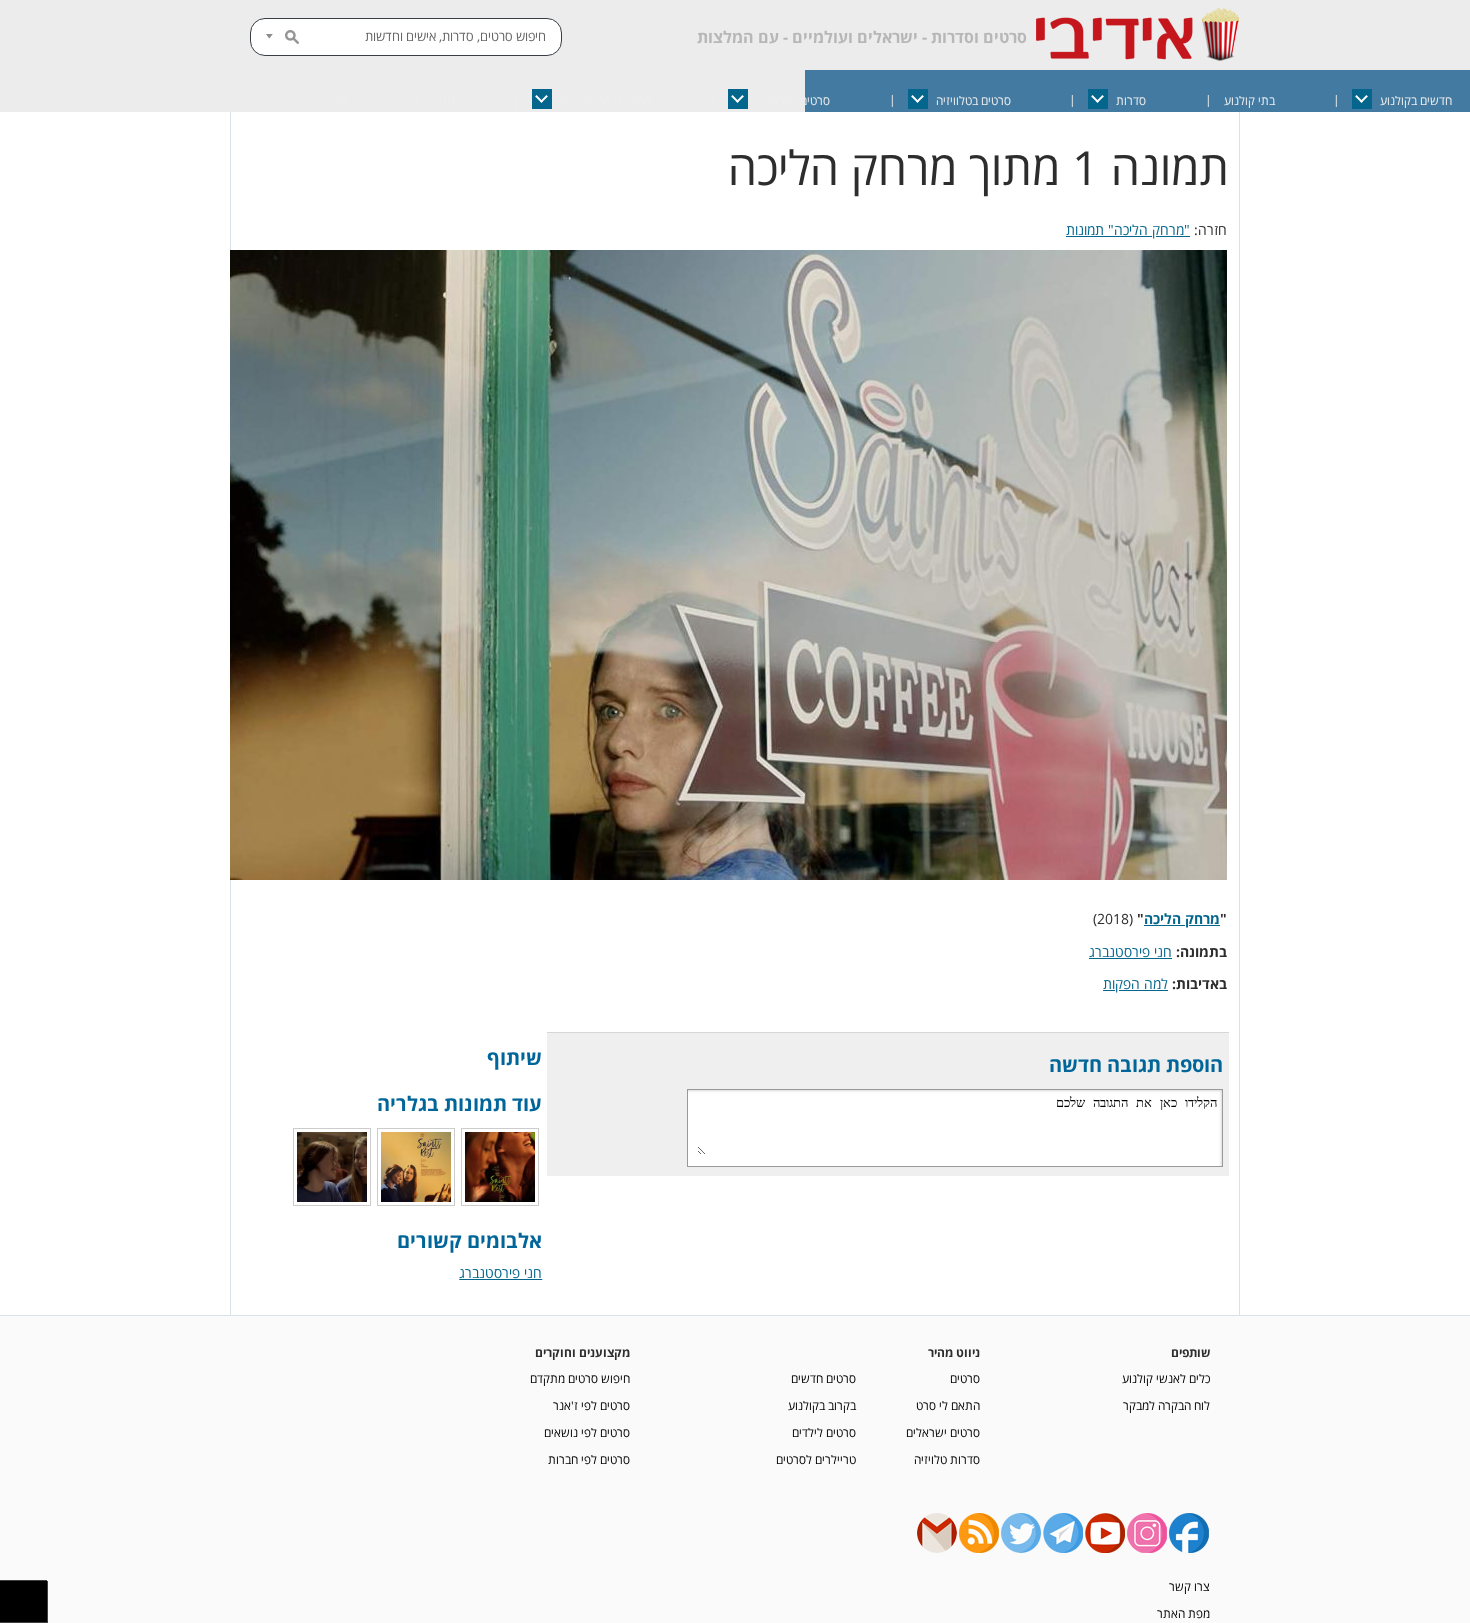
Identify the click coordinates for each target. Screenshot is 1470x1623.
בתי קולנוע (1249, 100)
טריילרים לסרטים (816, 1459)
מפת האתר (1183, 1613)
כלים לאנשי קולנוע (1166, 1378)
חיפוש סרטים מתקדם (580, 1378)
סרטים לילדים (824, 1432)
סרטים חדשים (823, 1378)
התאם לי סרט (948, 1405)
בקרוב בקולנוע (822, 1405)
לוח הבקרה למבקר (1166, 1405)
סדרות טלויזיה (947, 1459)
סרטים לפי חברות (589, 1459)
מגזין (443, 100)
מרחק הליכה (1182, 918)
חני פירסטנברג (1130, 951)
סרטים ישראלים (793, 100)
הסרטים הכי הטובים (605, 100)
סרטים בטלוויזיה (973, 100)
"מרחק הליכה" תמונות (1128, 229)
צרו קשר (1189, 1586)
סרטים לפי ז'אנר (591, 1405)
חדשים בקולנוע (1416, 100)
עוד (341, 100)
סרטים (965, 1378)
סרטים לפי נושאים (587, 1432)
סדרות (1131, 100)
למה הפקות (1135, 983)
